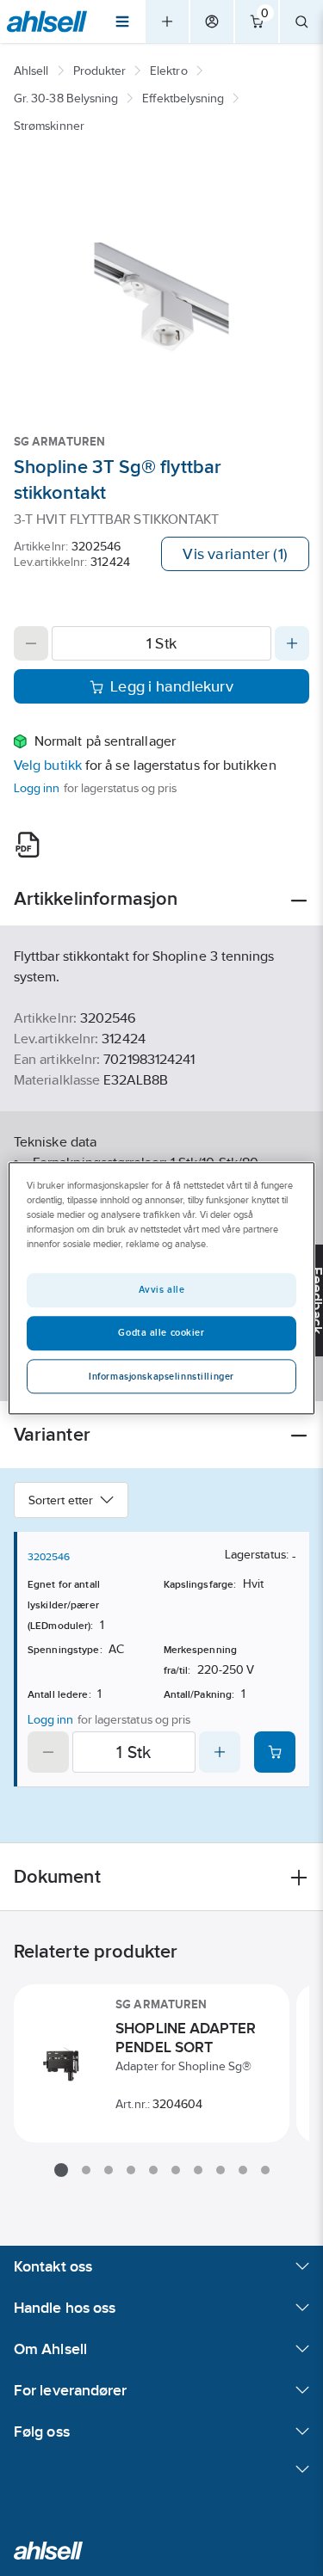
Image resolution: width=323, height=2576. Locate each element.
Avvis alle (162, 1289)
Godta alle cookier (161, 1332)
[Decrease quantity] (31, 643)
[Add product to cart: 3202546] (275, 1752)
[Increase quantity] (292, 643)
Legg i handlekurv (172, 686)
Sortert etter (61, 1500)
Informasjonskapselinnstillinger (161, 1376)
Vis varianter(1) (235, 554)
